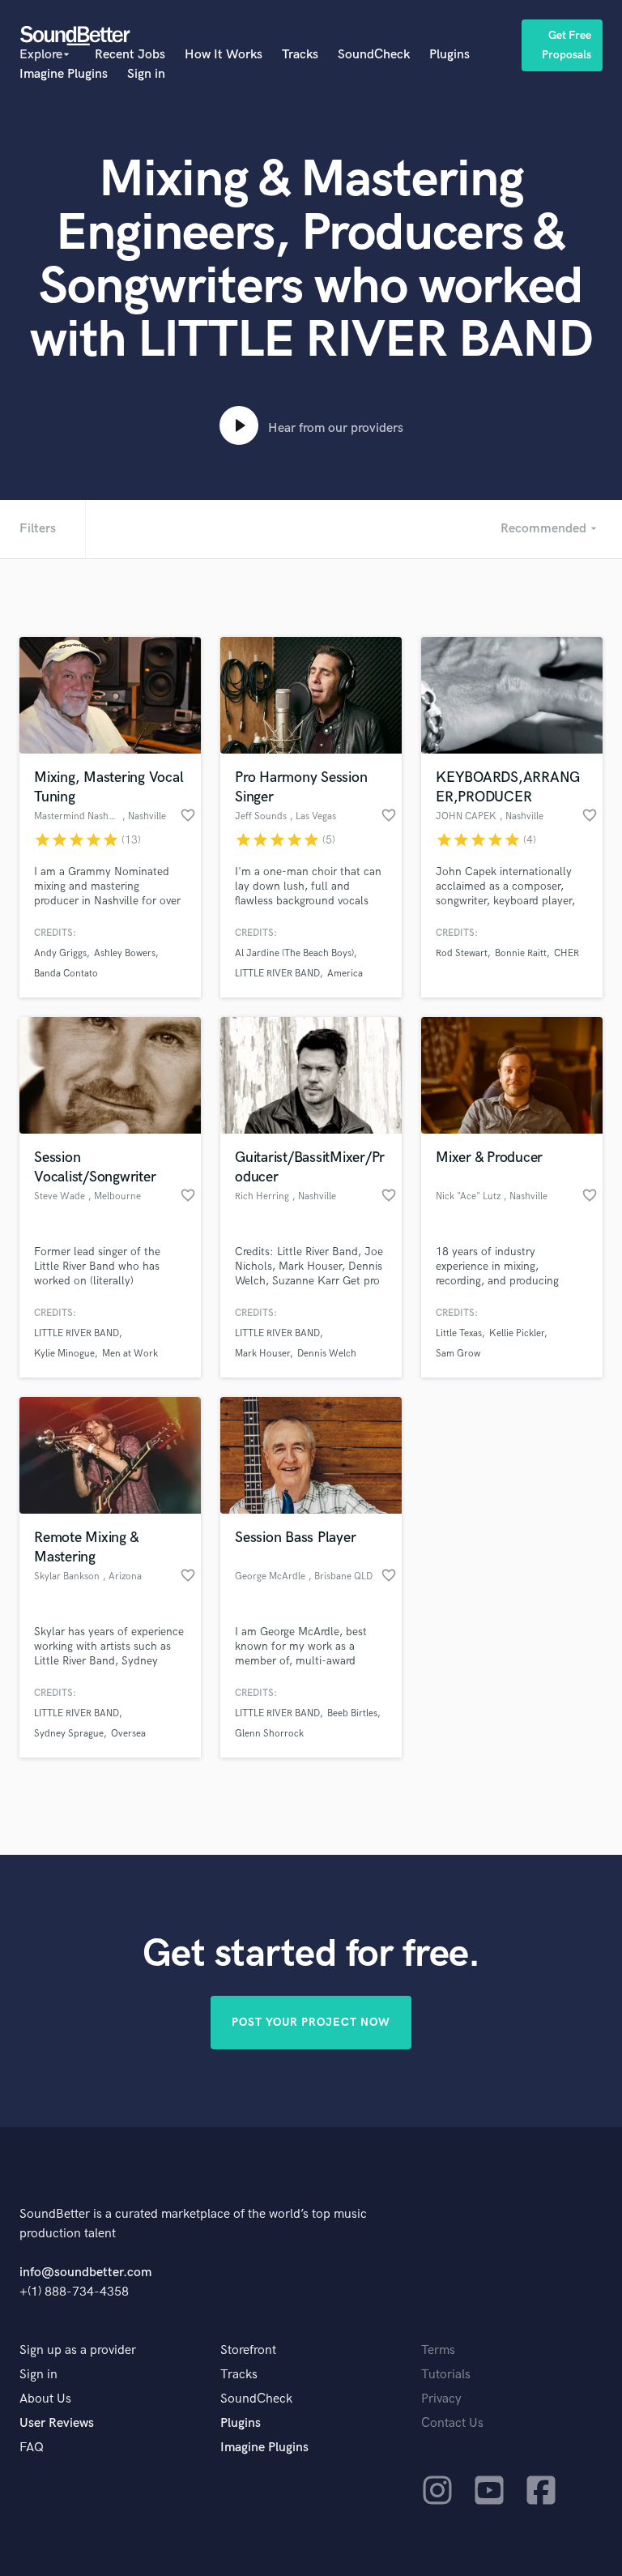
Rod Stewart (462, 953)
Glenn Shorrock (269, 1734)
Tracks (300, 55)
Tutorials (446, 2375)
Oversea (128, 1734)
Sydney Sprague (69, 1734)
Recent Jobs (130, 55)
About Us (45, 2399)
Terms (438, 2350)
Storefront (248, 2350)
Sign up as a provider (78, 2350)
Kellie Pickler (517, 1333)
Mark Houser (262, 1354)
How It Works (224, 55)
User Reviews (57, 2423)
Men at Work (130, 1354)
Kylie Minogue (64, 1354)
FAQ (32, 2448)
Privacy (441, 2399)
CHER (567, 953)
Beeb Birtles (352, 1713)
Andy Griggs (60, 953)
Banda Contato (66, 974)
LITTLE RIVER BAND (277, 974)
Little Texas (459, 1333)
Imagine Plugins (64, 74)
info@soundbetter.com (85, 2273)
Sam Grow (458, 1354)
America (345, 974)
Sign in (146, 74)
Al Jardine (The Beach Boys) (294, 953)
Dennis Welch (327, 1354)
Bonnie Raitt (521, 953)
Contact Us (452, 2423)
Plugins (449, 55)
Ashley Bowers (125, 953)
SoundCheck (374, 55)
